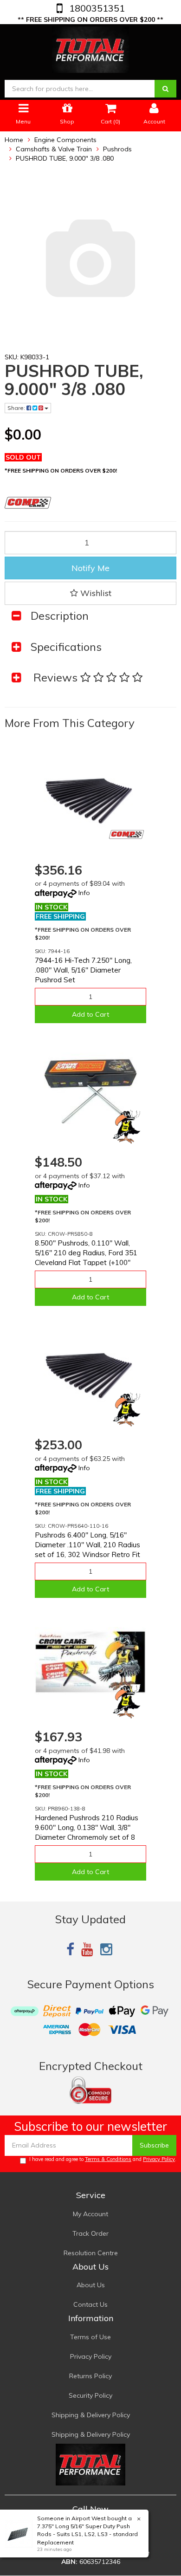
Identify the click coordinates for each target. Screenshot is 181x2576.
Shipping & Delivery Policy (91, 2415)
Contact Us (90, 2304)
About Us (91, 2285)
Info (84, 893)
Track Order (90, 2233)
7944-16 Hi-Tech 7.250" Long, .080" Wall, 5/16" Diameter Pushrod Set (83, 970)
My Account (90, 2214)
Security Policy (90, 2395)
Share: (17, 408)
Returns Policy (90, 2376)
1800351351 (96, 8)
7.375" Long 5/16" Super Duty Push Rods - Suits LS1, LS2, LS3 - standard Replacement (87, 2534)
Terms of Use (90, 2337)
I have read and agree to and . (103, 2159)
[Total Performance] (91, 48)
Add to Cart (90, 1014)
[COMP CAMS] (126, 834)
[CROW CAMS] (126, 1126)
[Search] (165, 89)
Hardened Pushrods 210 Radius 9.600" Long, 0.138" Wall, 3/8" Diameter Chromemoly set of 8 (87, 1827)
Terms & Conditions (108, 2159)
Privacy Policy (159, 2159)
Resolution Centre (91, 2253)
